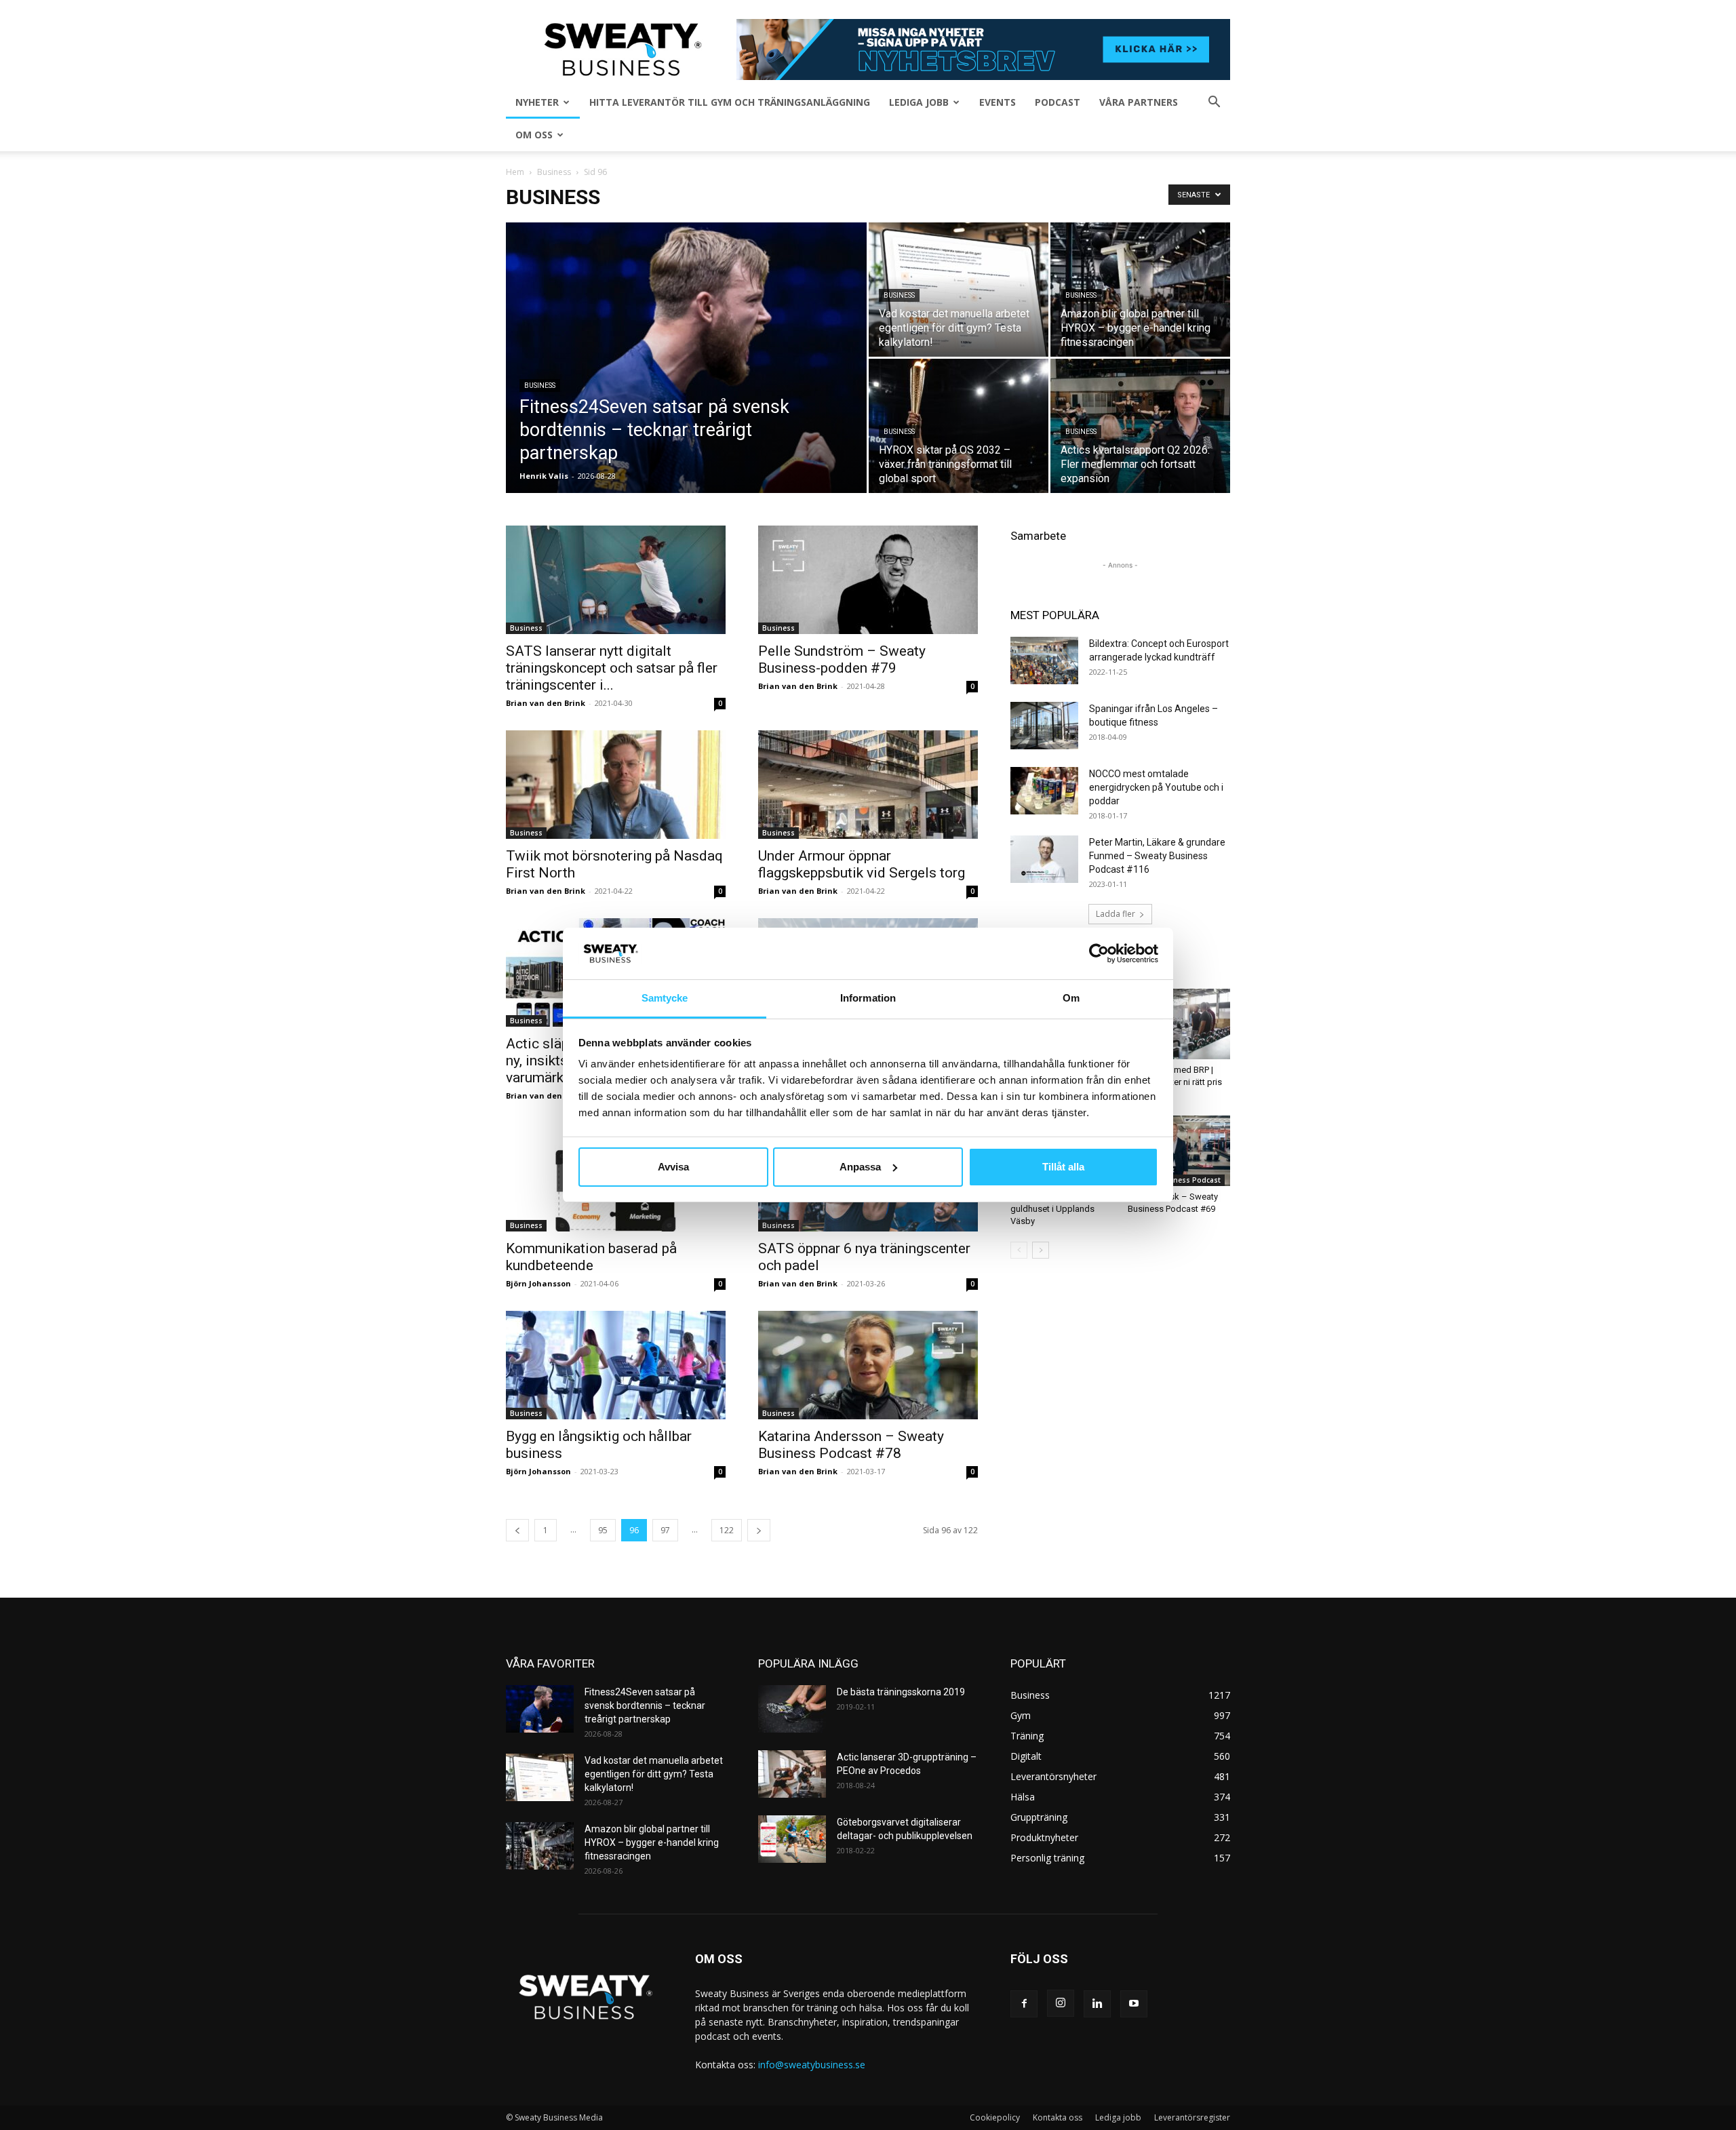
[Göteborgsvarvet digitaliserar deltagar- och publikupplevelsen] (792, 1839)
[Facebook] (1024, 2004)
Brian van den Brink (546, 703)
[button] (1214, 103)
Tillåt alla (1063, 1167)
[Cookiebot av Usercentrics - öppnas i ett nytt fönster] (1099, 953)
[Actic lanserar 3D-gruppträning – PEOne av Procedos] (792, 1774)
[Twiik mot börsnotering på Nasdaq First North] (616, 785)
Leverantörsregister (1192, 2117)
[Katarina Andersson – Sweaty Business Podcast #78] (868, 1365)
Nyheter (537, 102)
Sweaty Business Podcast (1176, 1180)
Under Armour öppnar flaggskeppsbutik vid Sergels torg (862, 864)
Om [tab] (1071, 998)
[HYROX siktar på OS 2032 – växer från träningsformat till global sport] (959, 426)
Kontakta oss (1058, 2117)
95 (603, 1530)
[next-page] (759, 1530)
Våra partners (1139, 102)
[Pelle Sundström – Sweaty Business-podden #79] (868, 580)
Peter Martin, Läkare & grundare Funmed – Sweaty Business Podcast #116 (1157, 856)
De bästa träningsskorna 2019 (901, 1692)
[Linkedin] (1097, 2004)
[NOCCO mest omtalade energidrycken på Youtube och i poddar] (1044, 791)
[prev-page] (517, 1530)
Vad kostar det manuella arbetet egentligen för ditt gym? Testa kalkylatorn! (654, 1774)
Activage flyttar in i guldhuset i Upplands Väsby (1052, 1209)
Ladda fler (1116, 914)
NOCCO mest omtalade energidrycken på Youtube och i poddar (1156, 787)
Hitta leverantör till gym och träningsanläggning (730, 102)
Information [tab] (868, 998)
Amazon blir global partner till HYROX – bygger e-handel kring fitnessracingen (652, 1842)
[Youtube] (1134, 2004)
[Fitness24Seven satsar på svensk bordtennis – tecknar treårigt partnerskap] (686, 379)
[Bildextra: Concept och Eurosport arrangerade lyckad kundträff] (1044, 660)
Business (554, 172)
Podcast (1058, 102)
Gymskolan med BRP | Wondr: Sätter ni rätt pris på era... (1175, 1082)
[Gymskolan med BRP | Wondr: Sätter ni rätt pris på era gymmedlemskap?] (1179, 1024)
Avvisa (673, 1167)
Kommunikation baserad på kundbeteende (591, 1257)
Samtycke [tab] (665, 998)
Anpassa (860, 1167)
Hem (515, 172)
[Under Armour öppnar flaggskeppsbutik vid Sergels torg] (868, 785)
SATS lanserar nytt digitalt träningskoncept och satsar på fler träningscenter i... (612, 668)
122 (727, 1530)
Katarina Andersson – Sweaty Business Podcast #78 (851, 1445)
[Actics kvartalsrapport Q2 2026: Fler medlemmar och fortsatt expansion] (1140, 426)
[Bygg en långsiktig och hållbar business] (616, 1365)
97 (665, 1530)
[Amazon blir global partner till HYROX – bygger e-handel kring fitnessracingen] (1140, 290)
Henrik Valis (544, 476)
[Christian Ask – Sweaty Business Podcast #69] (1179, 1151)
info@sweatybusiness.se (812, 2065)
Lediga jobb (919, 102)
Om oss (534, 135)
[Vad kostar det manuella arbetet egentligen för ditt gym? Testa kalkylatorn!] (959, 290)
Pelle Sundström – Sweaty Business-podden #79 (842, 659)
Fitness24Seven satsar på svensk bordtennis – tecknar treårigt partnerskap (645, 1705)
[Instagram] (1061, 2003)
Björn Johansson (538, 1283)
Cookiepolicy (995, 2117)
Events (998, 102)
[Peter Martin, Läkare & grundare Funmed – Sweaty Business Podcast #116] (1044, 859)
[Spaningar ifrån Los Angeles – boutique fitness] (1044, 726)
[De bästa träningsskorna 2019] (792, 1709)
